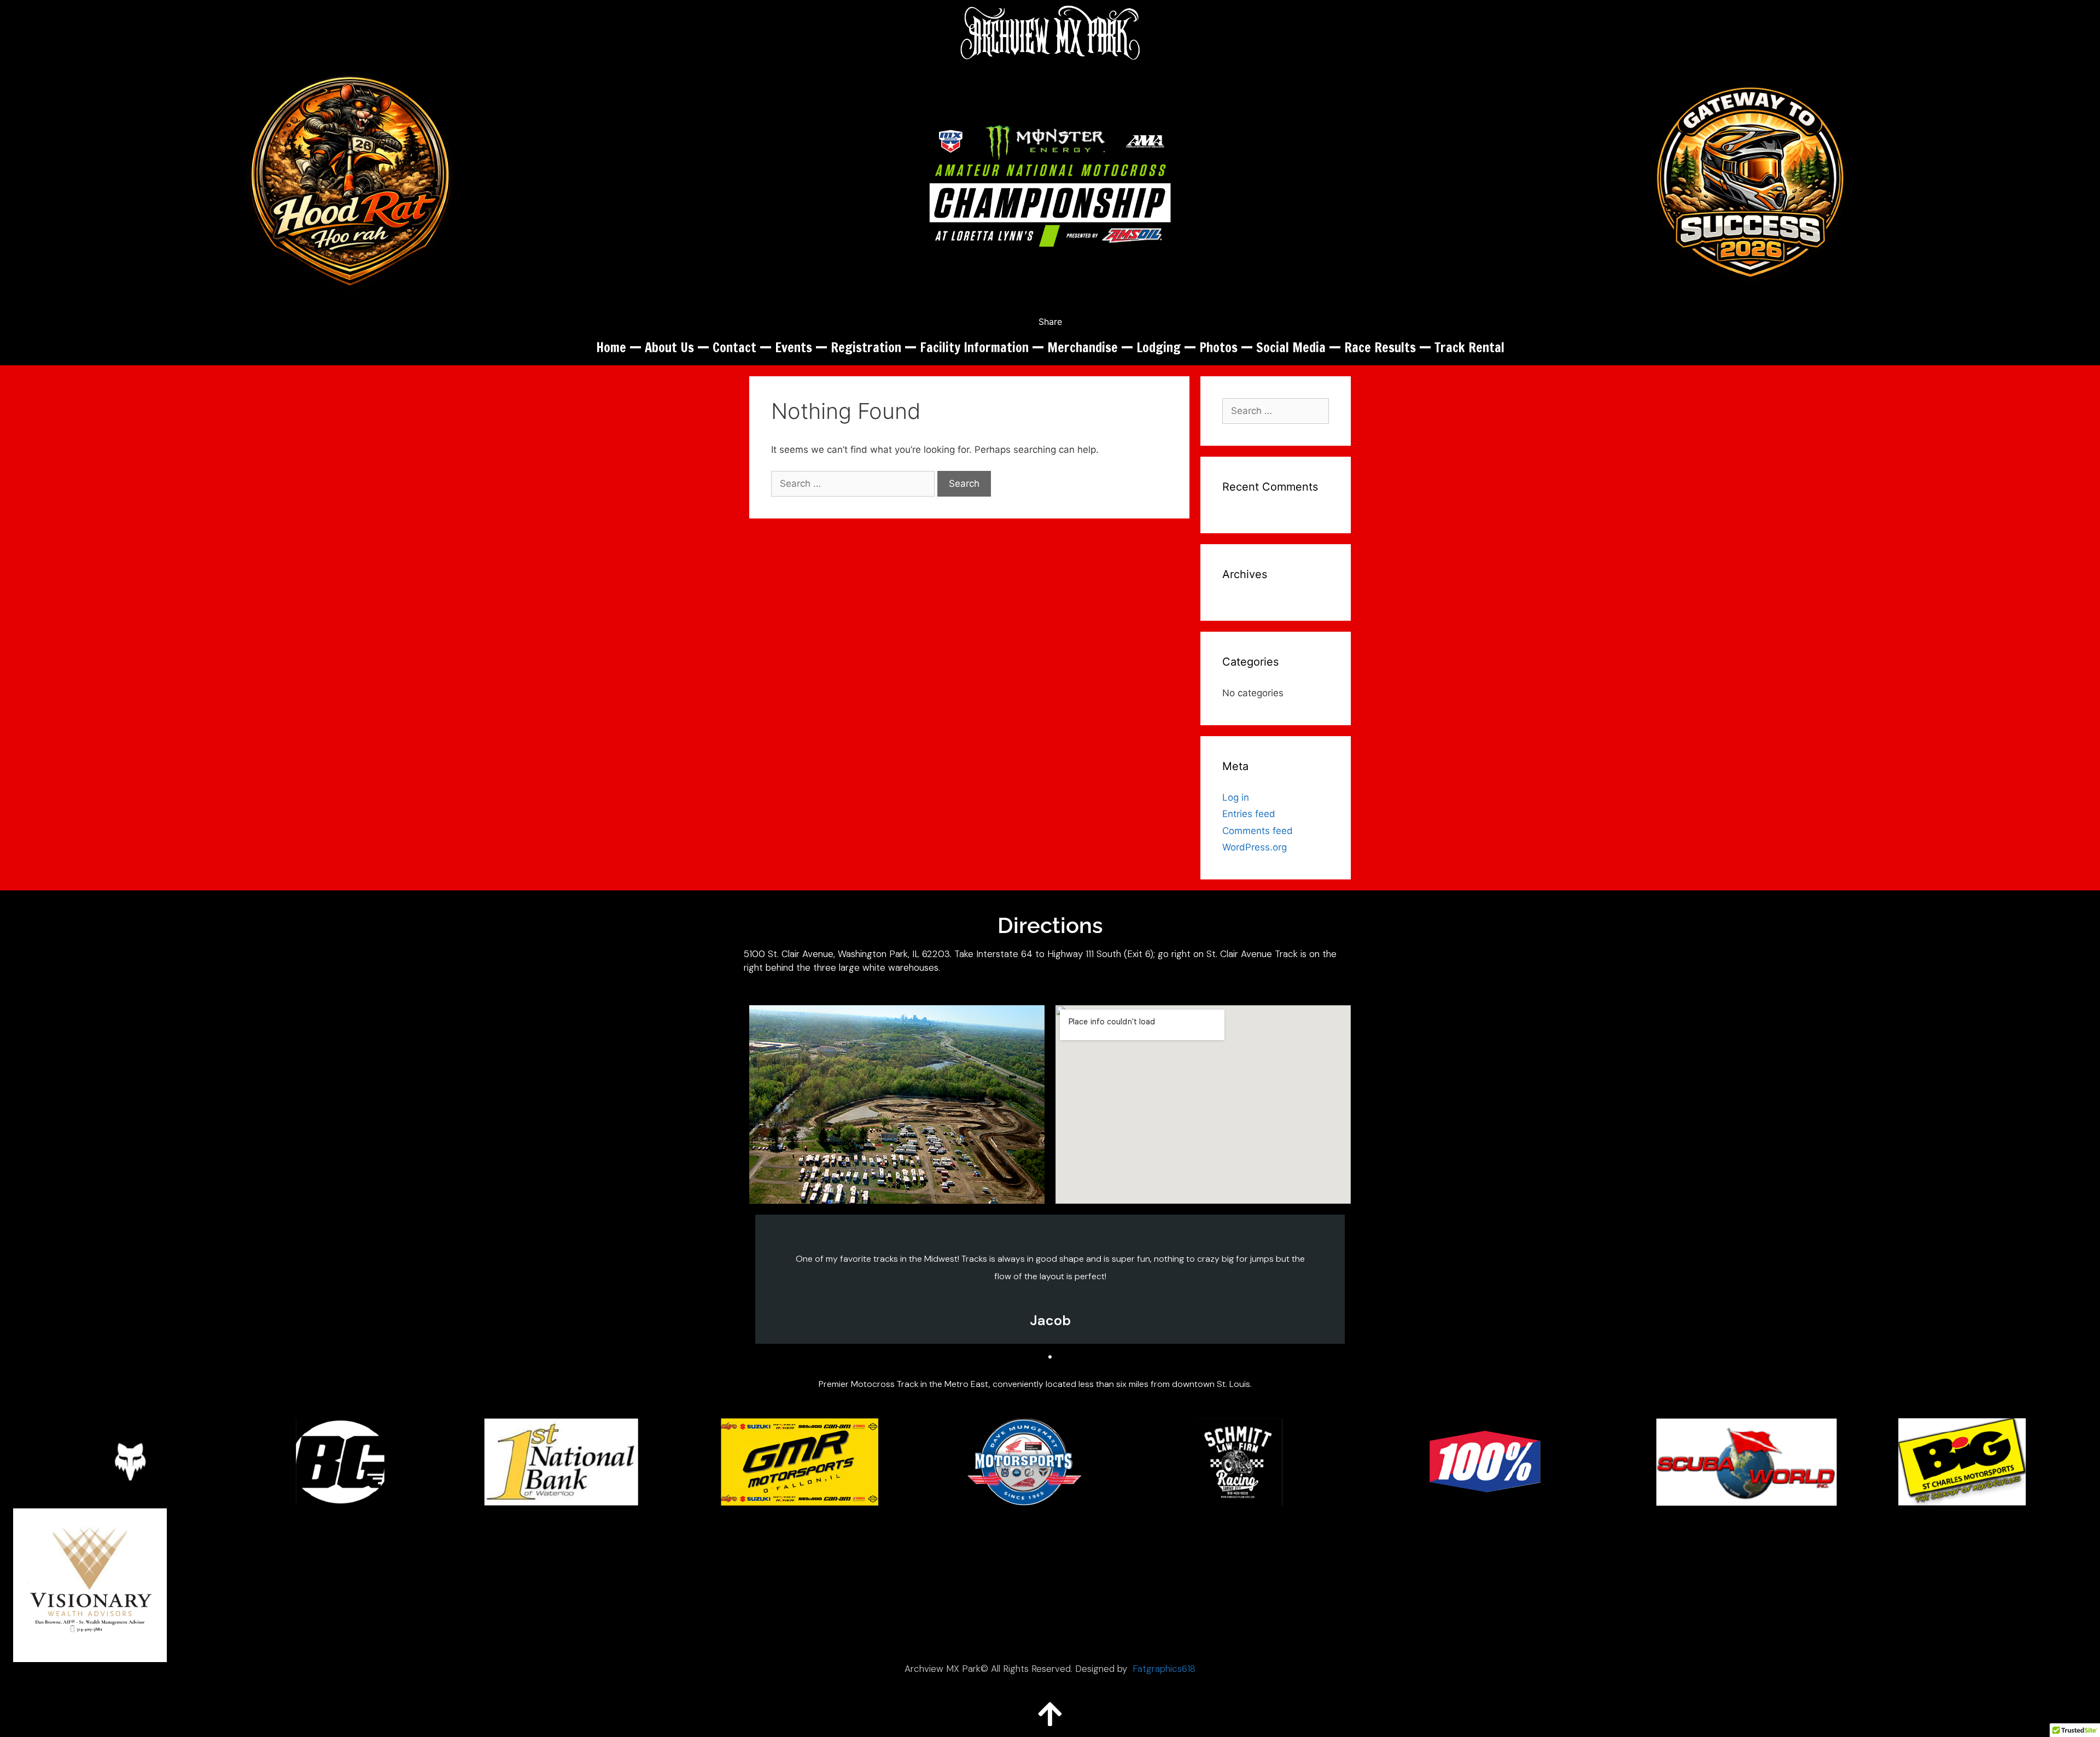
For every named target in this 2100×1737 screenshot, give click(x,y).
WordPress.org (1255, 847)
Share (1050, 322)
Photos (1218, 347)
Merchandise (1083, 347)
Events (794, 347)
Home (611, 347)
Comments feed (1258, 831)
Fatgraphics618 (1164, 1669)
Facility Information (974, 347)
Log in (1236, 797)
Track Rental (1469, 347)
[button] (1040, 1357)
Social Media (1291, 347)
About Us (669, 347)
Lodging (1159, 347)
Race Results (1380, 347)
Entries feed (1249, 814)
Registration (866, 347)
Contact (734, 347)
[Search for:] (854, 483)
